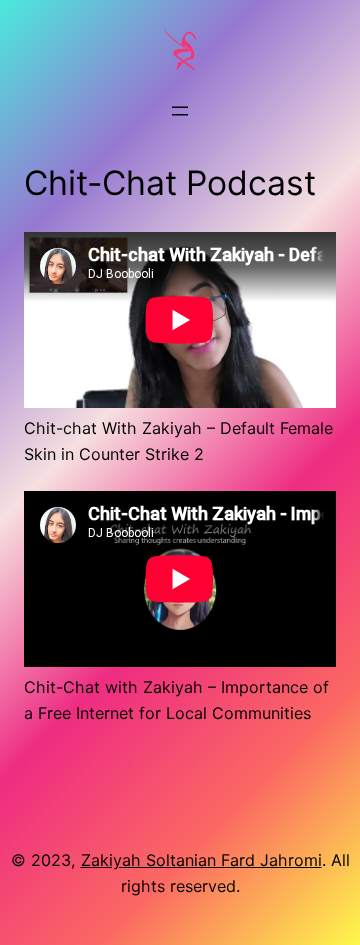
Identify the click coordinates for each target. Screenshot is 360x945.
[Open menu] (180, 111)
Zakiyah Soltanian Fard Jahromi (201, 860)
